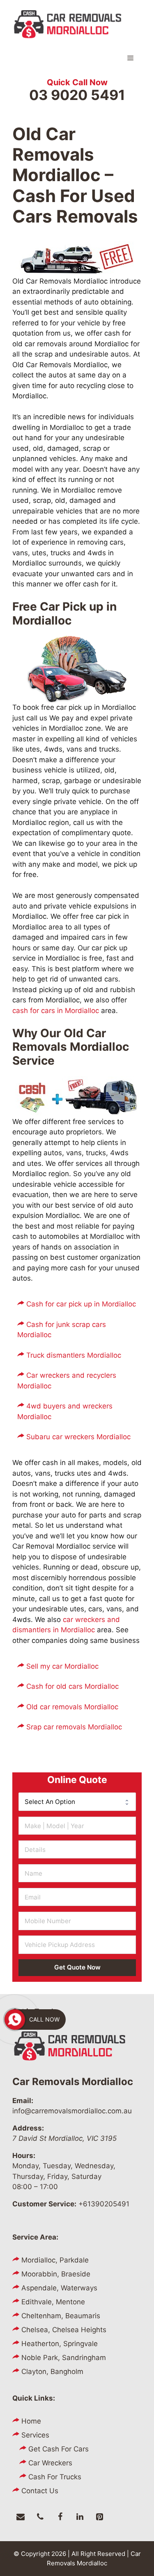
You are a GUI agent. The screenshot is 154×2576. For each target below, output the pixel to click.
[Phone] (40, 2517)
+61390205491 (104, 2204)
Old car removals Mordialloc (72, 1707)
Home (31, 2421)
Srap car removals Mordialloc (74, 1727)
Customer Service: (44, 2204)
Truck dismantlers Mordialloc (74, 1355)
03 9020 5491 (77, 95)
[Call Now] (15, 2019)
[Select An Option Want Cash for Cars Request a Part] (77, 1801)
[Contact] (21, 2517)
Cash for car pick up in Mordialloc (81, 1304)
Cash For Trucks (55, 2477)
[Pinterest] (99, 2517)
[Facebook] (60, 2517)
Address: (28, 2128)
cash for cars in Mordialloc (56, 1011)
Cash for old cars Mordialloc (72, 1686)
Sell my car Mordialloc (62, 1666)
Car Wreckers (50, 2463)
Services (35, 2435)
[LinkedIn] (80, 2517)
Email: (23, 2101)
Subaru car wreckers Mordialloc (78, 1437)
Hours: (24, 2156)
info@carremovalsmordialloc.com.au (72, 2111)
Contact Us (40, 2491)
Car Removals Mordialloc (73, 2082)
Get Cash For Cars (59, 2449)
